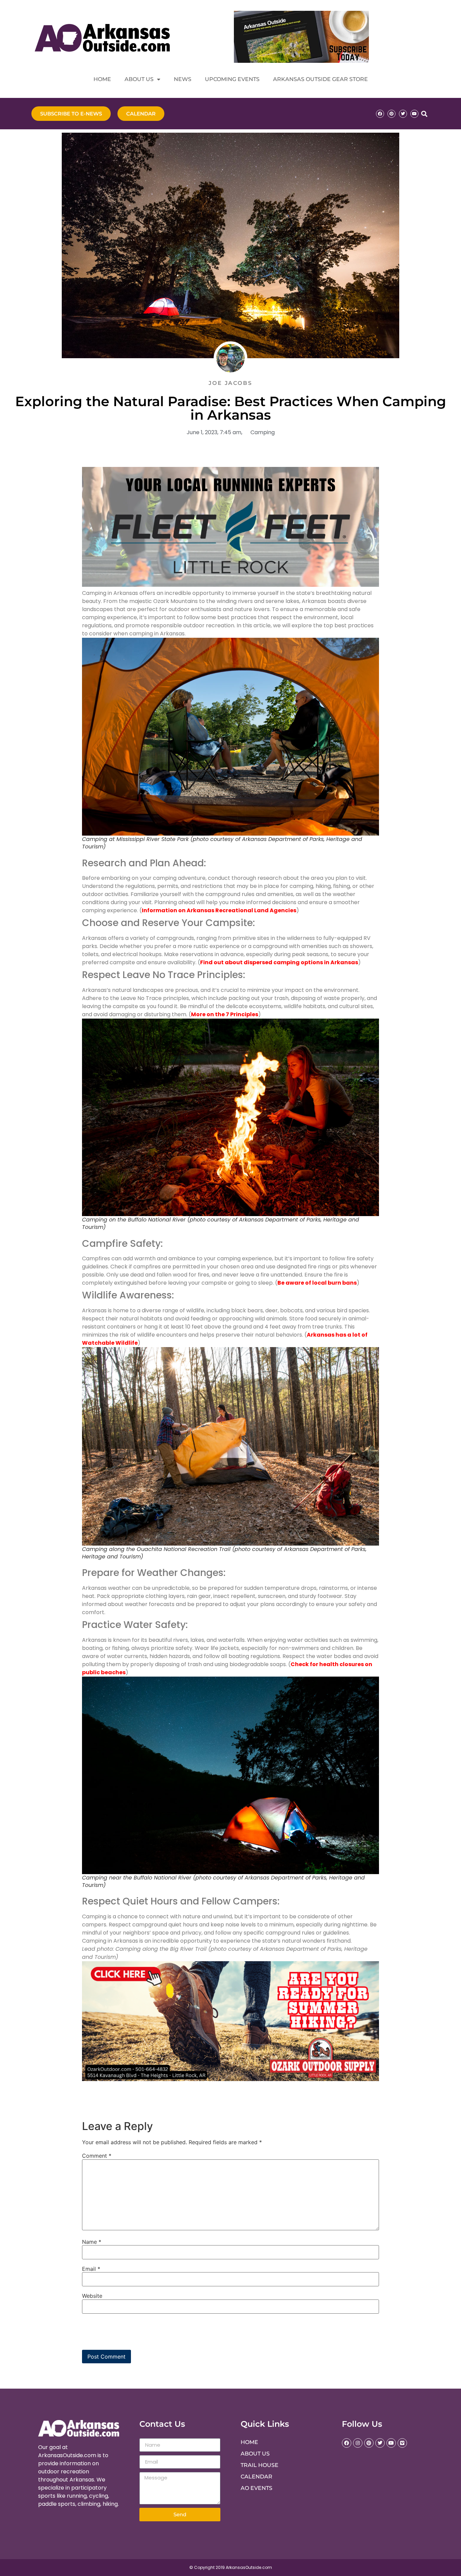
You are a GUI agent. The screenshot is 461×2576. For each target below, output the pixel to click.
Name (92, 2242)
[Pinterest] (391, 114)
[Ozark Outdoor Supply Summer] (231, 2079)
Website (92, 2296)
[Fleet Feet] (231, 585)
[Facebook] (380, 114)
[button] (424, 114)
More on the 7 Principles (225, 1014)
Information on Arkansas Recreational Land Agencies (219, 910)
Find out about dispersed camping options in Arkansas (279, 962)
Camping (263, 432)
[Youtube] (414, 114)
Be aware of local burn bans (317, 1283)
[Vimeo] (402, 2443)
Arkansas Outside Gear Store (320, 79)
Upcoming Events (232, 79)
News (183, 79)
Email (91, 2269)
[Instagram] (358, 2443)
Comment (97, 2156)
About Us (139, 79)
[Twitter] (403, 114)
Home (102, 79)
